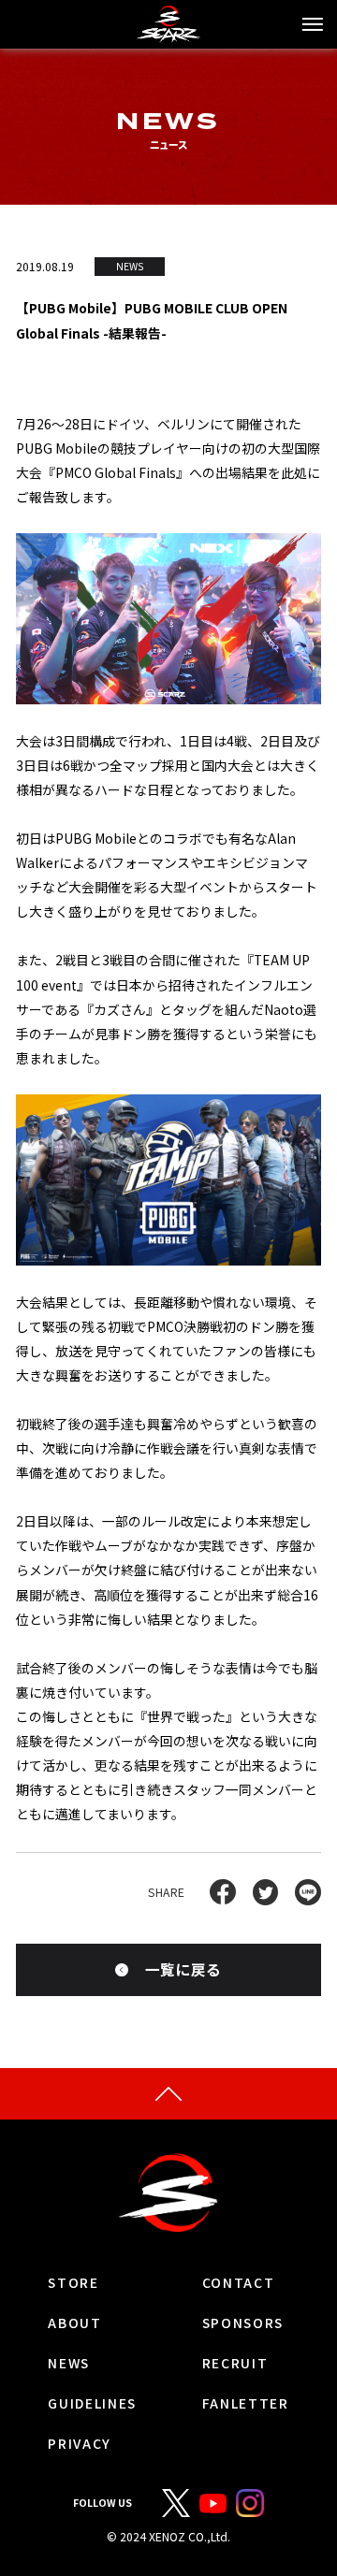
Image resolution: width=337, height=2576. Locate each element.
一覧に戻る (183, 1969)
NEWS (69, 2364)
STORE (73, 2283)
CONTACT (239, 2283)
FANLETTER (246, 2404)
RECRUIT (235, 2364)
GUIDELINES (92, 2404)
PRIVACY (80, 2444)
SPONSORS (243, 2323)
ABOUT (74, 2323)
